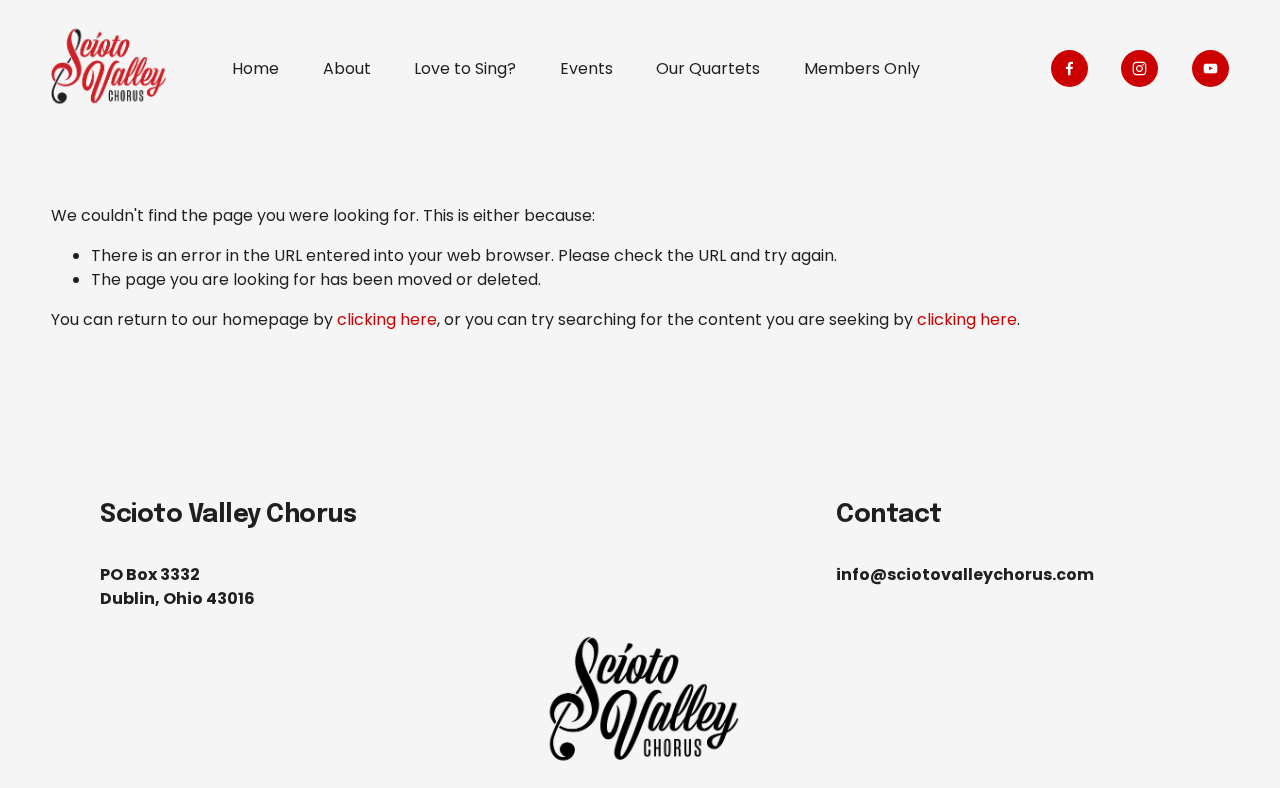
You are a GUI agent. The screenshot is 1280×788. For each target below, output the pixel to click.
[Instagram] (1139, 68)
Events (586, 68)
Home (255, 68)
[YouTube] (1210, 68)
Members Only (862, 68)
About (347, 68)
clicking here (387, 319)
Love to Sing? (465, 68)
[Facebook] (1069, 68)
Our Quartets (708, 68)
